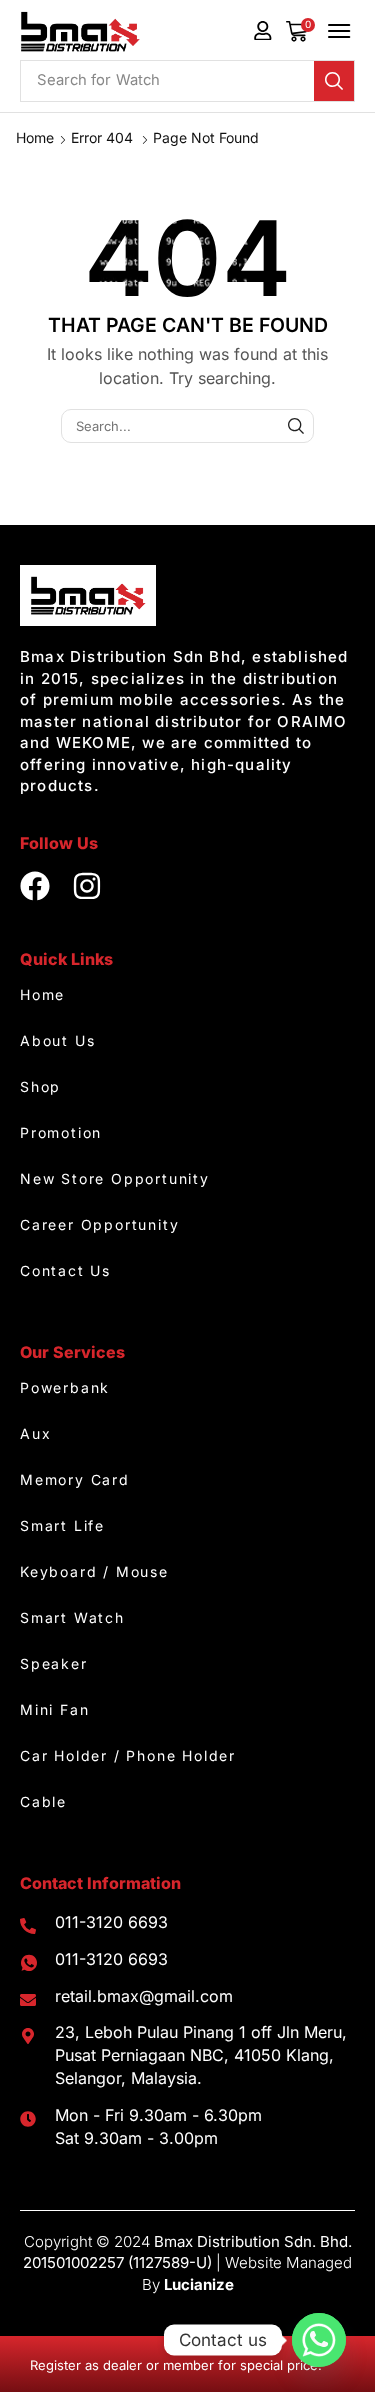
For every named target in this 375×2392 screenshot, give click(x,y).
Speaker (54, 1663)
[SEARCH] (296, 426)
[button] (301, 31)
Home (35, 137)
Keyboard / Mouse (94, 1571)
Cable (43, 1801)
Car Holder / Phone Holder (128, 1755)
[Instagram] (87, 886)
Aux (35, 1433)
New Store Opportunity (115, 1178)
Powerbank (65, 1387)
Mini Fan (54, 1709)
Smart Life (62, 1525)
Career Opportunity (99, 1224)
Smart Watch (72, 1617)
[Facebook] (35, 886)
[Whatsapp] (319, 2340)
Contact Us (65, 1270)
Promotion (61, 1132)
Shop (40, 1086)
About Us (57, 1040)
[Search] (334, 81)
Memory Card (75, 1479)
